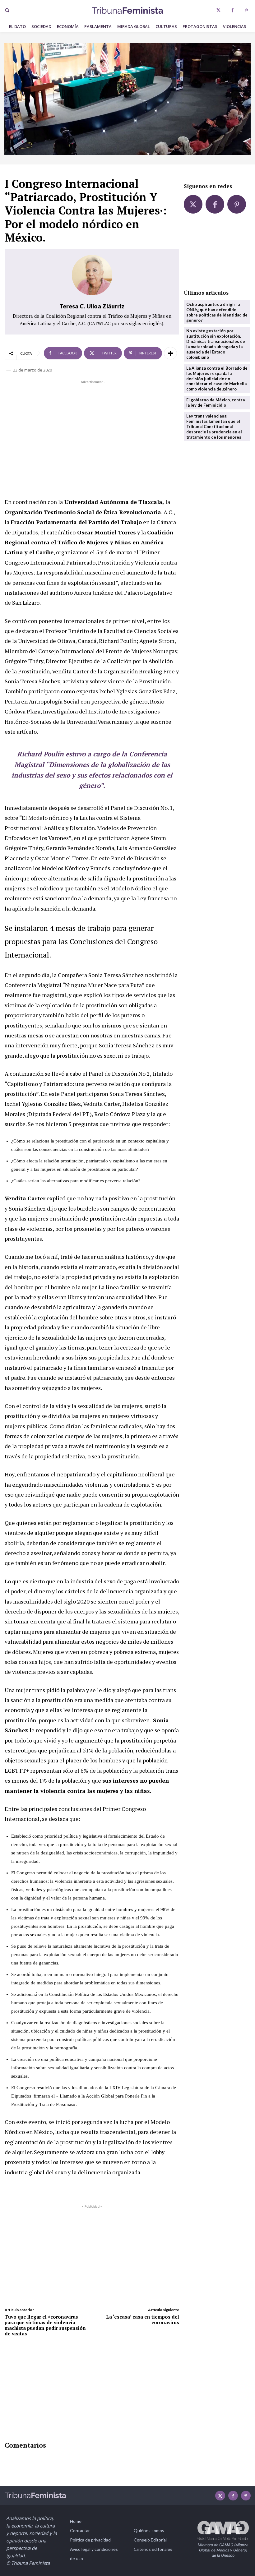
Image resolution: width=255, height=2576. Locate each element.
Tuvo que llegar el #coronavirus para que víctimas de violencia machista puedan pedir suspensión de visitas (45, 2325)
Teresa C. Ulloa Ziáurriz (92, 306)
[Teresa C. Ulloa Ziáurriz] (92, 275)
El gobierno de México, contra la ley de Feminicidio (216, 402)
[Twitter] (218, 10)
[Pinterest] (246, 10)
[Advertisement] (92, 429)
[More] (170, 353)
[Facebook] (232, 10)
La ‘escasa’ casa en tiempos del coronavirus (143, 2320)
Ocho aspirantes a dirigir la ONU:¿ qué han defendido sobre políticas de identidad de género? (217, 312)
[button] (7, 10)
